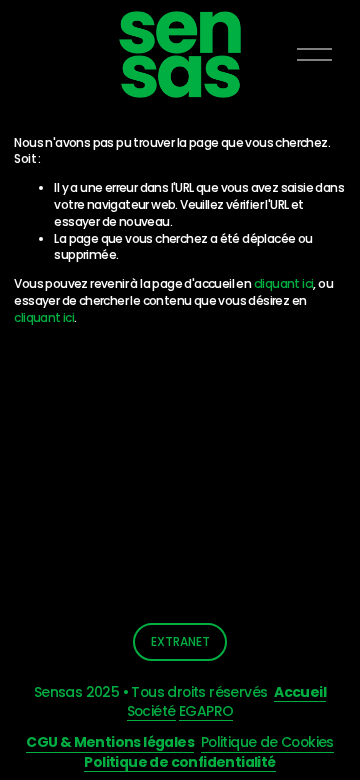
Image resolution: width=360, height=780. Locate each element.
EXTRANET (180, 641)
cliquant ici (284, 283)
